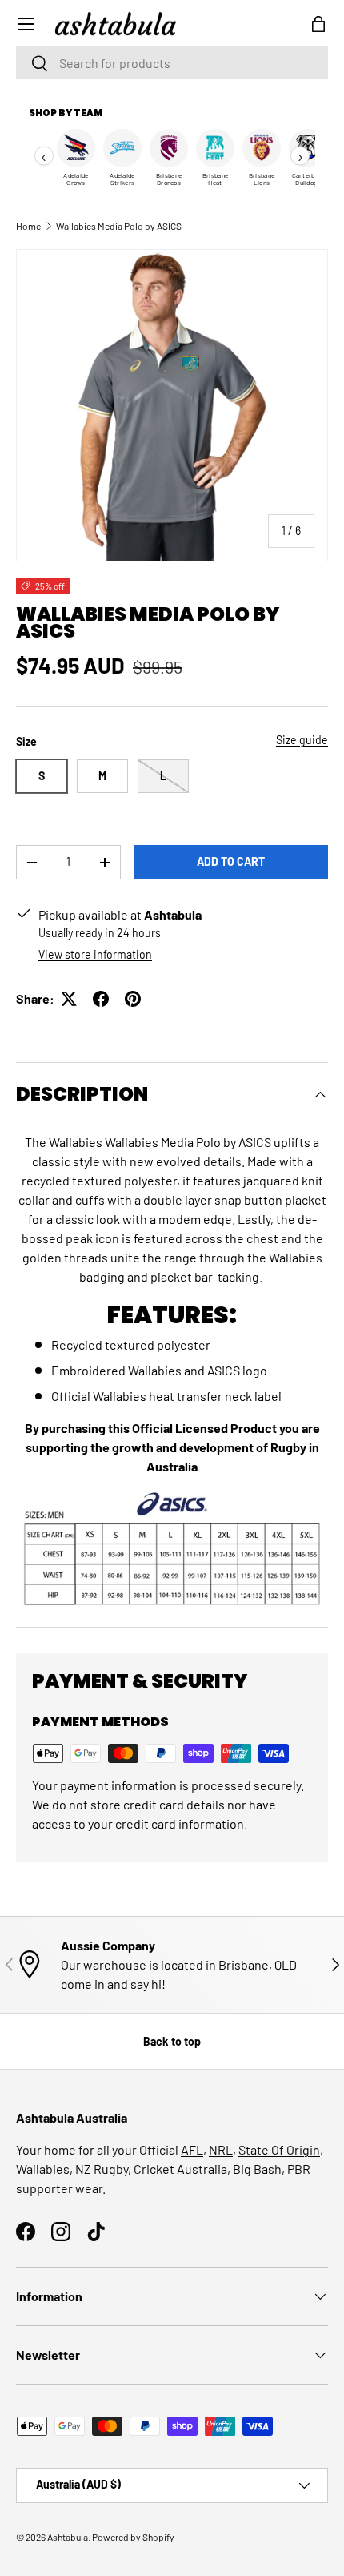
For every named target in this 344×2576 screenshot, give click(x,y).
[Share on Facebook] (101, 999)
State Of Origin (279, 2149)
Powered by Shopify (133, 2537)
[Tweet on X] (69, 999)
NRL (221, 2149)
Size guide (302, 740)
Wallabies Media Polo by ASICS (119, 226)
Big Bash (257, 2169)
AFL (192, 2149)
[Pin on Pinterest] (133, 999)
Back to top (172, 2041)
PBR (299, 2169)
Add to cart (231, 861)
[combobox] (172, 63)
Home (28, 226)
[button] (318, 24)
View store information (95, 954)
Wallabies (43, 2169)
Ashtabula (68, 2537)
